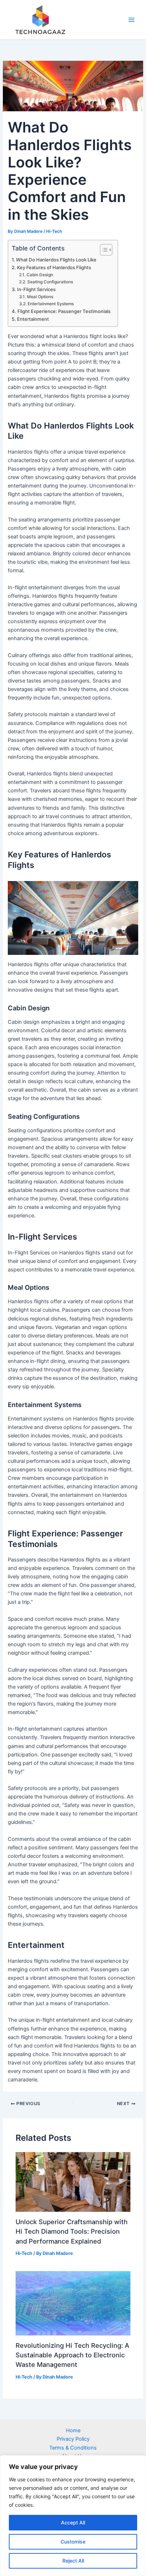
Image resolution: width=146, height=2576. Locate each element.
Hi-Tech (54, 231)
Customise (73, 2542)
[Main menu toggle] (131, 20)
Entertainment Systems (50, 304)
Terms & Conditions (73, 2448)
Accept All (73, 2522)
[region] (73, 2516)
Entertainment (33, 319)
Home (73, 2430)
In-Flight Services (36, 289)
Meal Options (40, 297)
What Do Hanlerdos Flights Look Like (56, 260)
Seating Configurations (50, 282)
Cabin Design (40, 275)
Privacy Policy (73, 2439)
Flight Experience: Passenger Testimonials (64, 311)
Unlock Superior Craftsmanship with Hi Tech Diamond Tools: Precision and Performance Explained (72, 2231)
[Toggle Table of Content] (103, 250)
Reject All (73, 2561)
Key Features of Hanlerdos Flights (54, 267)
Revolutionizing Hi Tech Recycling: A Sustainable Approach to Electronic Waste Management (72, 2355)
